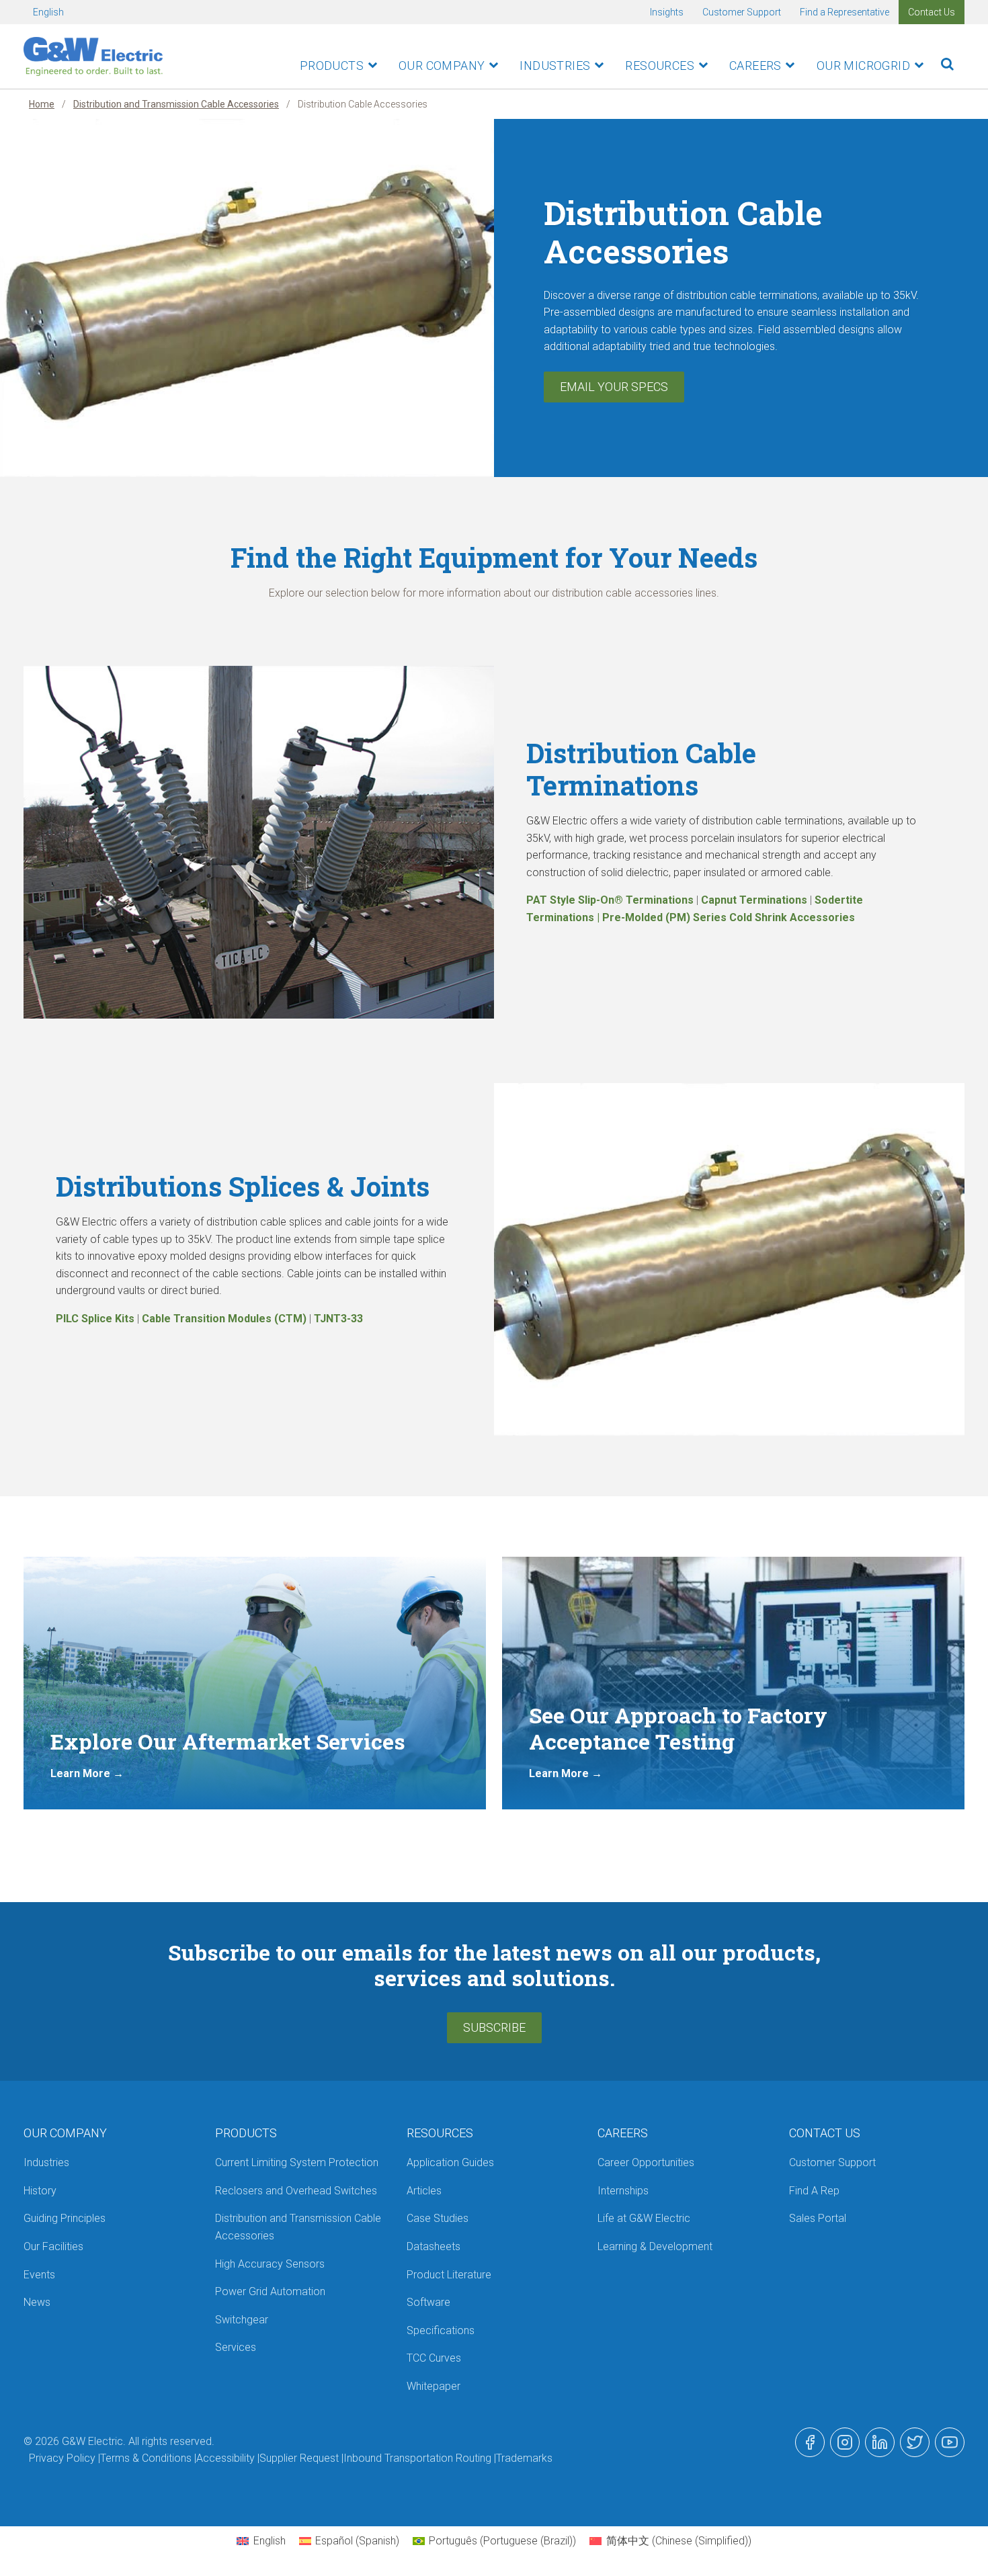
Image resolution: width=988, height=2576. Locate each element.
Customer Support (742, 12)
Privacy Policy (62, 2458)
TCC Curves (434, 2358)
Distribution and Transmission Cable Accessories (176, 104)
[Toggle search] (947, 64)
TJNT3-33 (338, 1319)
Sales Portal (818, 2218)
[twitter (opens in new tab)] (915, 2442)
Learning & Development (655, 2246)
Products (332, 66)
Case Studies (438, 2218)
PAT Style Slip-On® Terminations (610, 900)
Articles (424, 2191)
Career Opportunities (646, 2162)
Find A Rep (814, 2191)
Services (236, 2347)
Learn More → (87, 1773)
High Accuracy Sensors (270, 2264)
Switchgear (242, 2320)
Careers (755, 66)
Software (428, 2302)
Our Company (442, 66)
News (37, 2302)
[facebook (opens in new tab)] (810, 2442)
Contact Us (932, 12)
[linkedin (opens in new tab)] (880, 2442)
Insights (667, 12)
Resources (660, 66)
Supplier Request (299, 2458)
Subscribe (494, 2027)
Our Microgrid (863, 66)
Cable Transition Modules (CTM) (224, 1319)
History (40, 2191)
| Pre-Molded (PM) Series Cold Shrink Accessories (725, 917)
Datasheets (434, 2246)
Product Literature (449, 2275)
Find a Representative (845, 12)
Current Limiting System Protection (297, 2162)
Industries (555, 66)
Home (42, 104)
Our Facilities (53, 2246)
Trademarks (524, 2458)
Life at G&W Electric (644, 2218)
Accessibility (225, 2458)
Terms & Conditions (146, 2458)
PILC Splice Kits (95, 1319)
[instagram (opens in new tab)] (845, 2442)
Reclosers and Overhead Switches (296, 2191)
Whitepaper (434, 2386)
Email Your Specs (614, 387)
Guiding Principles (65, 2218)
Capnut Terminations (754, 900)
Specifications (441, 2330)
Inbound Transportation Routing (417, 2458)
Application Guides (450, 2162)
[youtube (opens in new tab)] (950, 2442)
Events (39, 2275)
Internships (623, 2191)
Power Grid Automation (270, 2291)
